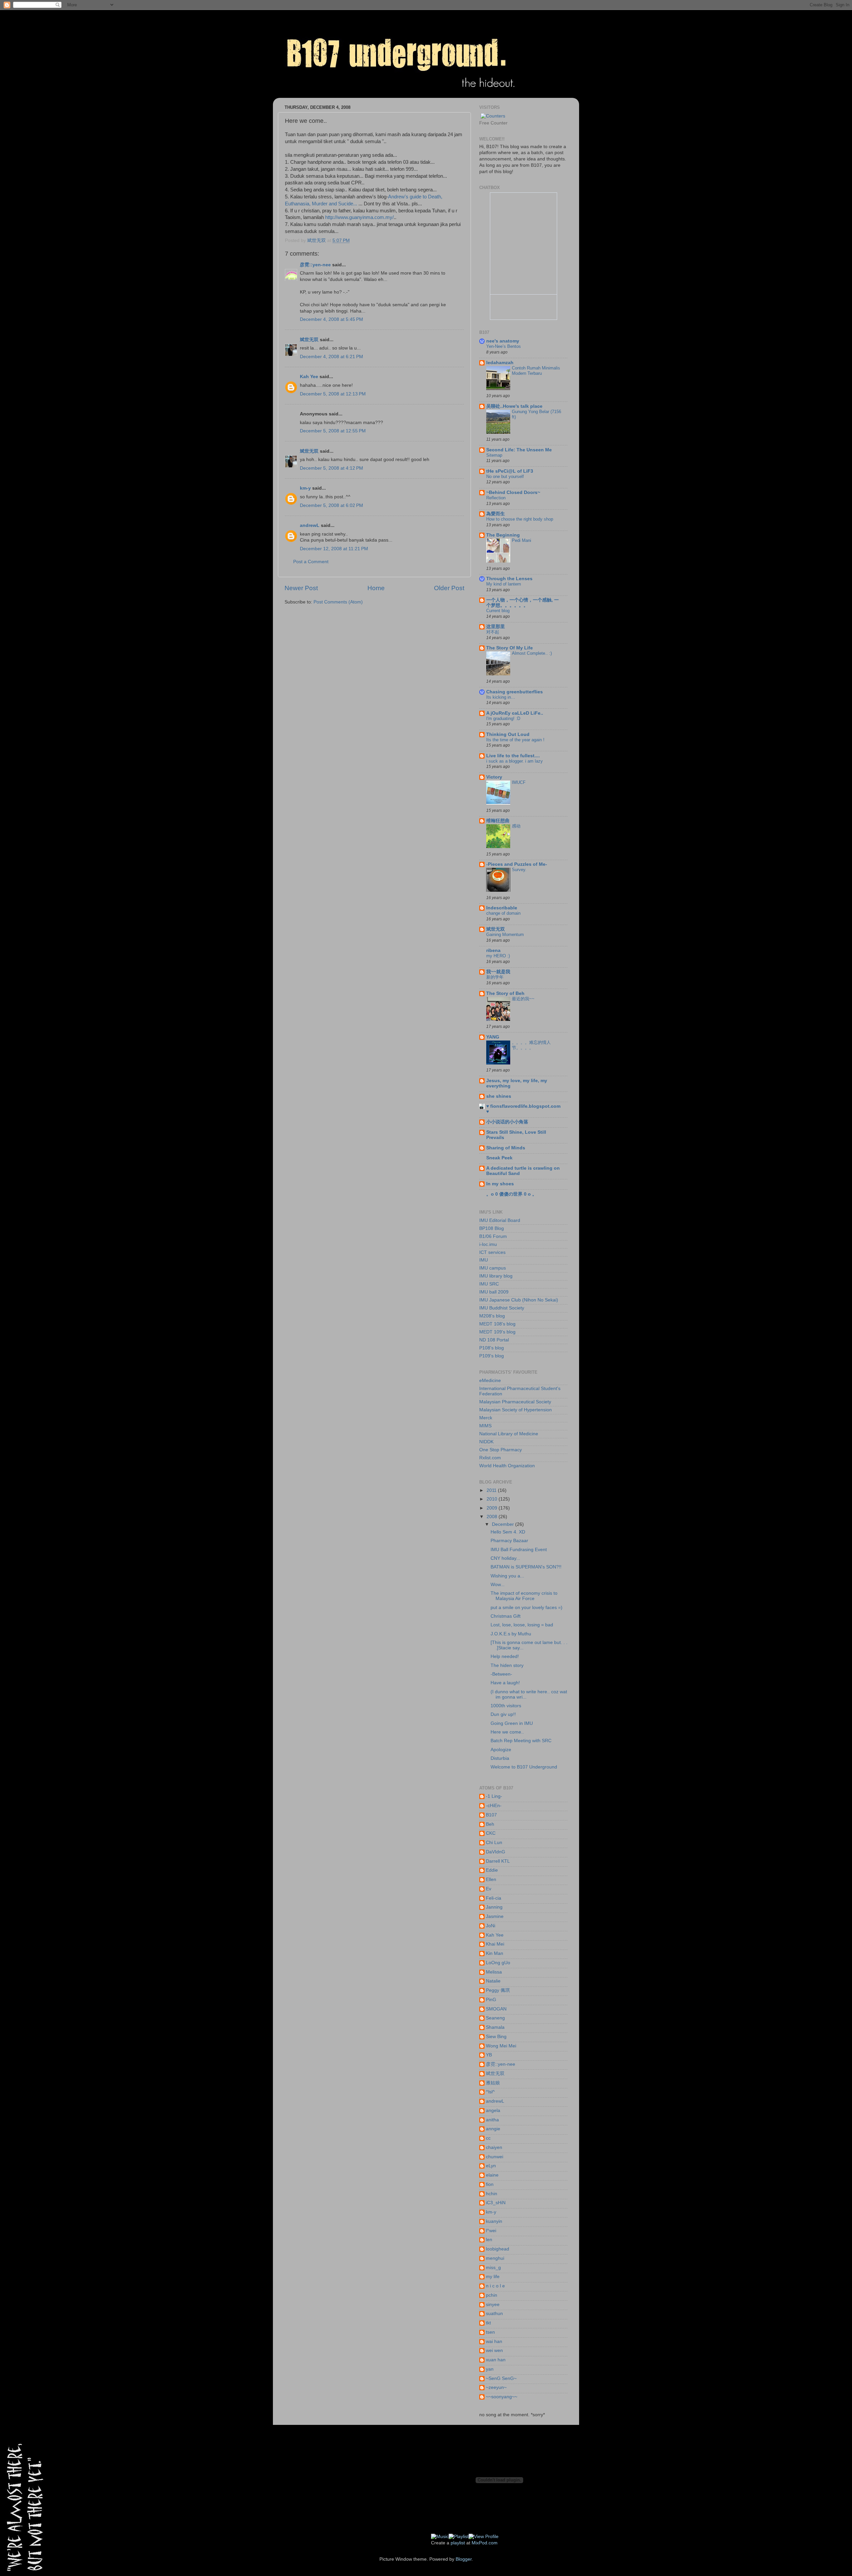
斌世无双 (309, 340)
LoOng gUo (498, 1963)
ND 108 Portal (494, 1340)
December (504, 1524)
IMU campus (493, 1268)
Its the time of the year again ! (515, 740)
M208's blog (492, 1316)
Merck (486, 1418)
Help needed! (505, 1656)
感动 (516, 826)
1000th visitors (506, 1706)
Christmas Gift (506, 1616)
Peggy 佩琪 (498, 1990)
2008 (493, 1517)
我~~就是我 (498, 972)
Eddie (492, 1870)
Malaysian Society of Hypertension (516, 1410)
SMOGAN (496, 2009)
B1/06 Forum (493, 1236)
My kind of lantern (504, 584)
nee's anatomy (503, 341)
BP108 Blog (492, 1228)
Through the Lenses (509, 579)
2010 (493, 1499)
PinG (491, 2000)
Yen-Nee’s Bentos (504, 346)
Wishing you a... (507, 1576)
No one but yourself (505, 476)
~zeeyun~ (496, 2387)
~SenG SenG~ (501, 2378)
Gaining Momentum (505, 935)
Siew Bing (496, 2037)
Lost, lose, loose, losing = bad (522, 1625)
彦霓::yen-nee (315, 265)
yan (490, 2369)
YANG (493, 1037)
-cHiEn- (494, 1806)
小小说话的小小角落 (507, 1122)
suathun (494, 2314)
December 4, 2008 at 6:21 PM (331, 357)
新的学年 (495, 977)
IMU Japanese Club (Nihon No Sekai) (519, 1300)
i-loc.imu (488, 1244)
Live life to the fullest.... (513, 756)
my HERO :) (498, 956)
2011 (492, 1490)
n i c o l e (495, 2286)
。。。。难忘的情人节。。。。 (531, 1045)
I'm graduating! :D (503, 718)
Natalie (493, 1981)
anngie (493, 2129)
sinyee (493, 2305)
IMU (484, 1260)
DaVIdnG (496, 1852)
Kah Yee (309, 377)
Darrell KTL (498, 1861)
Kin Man (495, 1953)
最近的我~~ (523, 999)
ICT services (492, 1252)
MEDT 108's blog (497, 1324)
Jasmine (495, 1916)
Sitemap (494, 455)
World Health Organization (507, 1466)
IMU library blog (496, 1276)
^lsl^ (490, 2092)
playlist (458, 2543)
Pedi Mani (522, 540)
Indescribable (502, 908)
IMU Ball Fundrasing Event (519, 1550)
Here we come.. (507, 1732)
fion (490, 2184)
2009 (493, 1508)
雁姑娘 (493, 2083)
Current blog (498, 611)
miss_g (493, 2268)
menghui (495, 2258)
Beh (490, 1824)
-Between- (501, 1674)
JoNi (491, 1926)
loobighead (498, 2249)
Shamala (495, 2027)
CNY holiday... (505, 1558)
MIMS (485, 1426)
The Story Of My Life (510, 648)
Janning (494, 1907)
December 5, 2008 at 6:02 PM (331, 505)
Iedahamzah (500, 363)
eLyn (491, 2166)
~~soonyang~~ (502, 2397)
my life (493, 2277)
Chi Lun (494, 1843)
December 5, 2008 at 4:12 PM (331, 468)
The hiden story (507, 1665)
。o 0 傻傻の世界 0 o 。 (512, 1194)
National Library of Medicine (509, 1434)
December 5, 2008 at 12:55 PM (333, 431)
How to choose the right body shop (520, 519)
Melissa (494, 1972)
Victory (494, 777)
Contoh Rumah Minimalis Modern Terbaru (536, 371)
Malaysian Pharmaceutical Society (515, 1402)
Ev (489, 1889)
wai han (494, 2342)
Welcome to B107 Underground (524, 1767)
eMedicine (490, 1381)
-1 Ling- (494, 1796)
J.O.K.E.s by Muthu (511, 1634)
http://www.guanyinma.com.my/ (359, 217)
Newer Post (301, 588)
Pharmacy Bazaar (509, 1541)
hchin (492, 2194)
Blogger (464, 2559)
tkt (488, 2323)
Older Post (449, 588)
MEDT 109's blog (497, 1332)
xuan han (496, 2360)
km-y (305, 488)
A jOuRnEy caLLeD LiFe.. (515, 713)
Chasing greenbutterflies (515, 692)
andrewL (310, 525)
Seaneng (495, 2018)
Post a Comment (311, 562)
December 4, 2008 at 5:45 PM (331, 319)
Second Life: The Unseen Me (519, 450)
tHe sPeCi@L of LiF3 (510, 471)
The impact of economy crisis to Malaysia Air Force (524, 1596)
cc (488, 2138)
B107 (491, 1815)
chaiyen (494, 2147)
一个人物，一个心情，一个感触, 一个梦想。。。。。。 (523, 603)
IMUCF (519, 782)
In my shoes (500, 1184)
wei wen (494, 2350)
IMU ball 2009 (494, 1292)
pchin (492, 2295)
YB (489, 2055)
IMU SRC (489, 1284)
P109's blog (492, 1356)
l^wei (491, 2231)
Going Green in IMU (512, 1723)
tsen (490, 2332)
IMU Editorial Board (500, 1220)
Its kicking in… (501, 697)
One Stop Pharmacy (501, 1450)
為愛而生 (496, 514)
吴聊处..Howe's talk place (514, 406)
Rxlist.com (490, 1458)
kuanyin (494, 2221)
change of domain (503, 913)
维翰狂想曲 (498, 821)
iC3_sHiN (496, 2203)
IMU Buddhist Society (502, 1308)
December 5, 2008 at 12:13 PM (333, 394)
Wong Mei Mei (501, 2046)
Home (376, 588)
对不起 (493, 632)
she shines (499, 1096)
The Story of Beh (505, 993)
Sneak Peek (499, 1158)
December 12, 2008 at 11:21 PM (334, 549)
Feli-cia (494, 1898)
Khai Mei (495, 1944)
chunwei (495, 2157)
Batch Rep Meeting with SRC (521, 1741)
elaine (492, 2175)
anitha (492, 2120)
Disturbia (500, 1758)
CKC (491, 1833)
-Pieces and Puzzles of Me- (517, 864)
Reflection (496, 498)
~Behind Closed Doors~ (513, 492)
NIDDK (486, 1442)
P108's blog (492, 1348)
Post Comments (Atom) (338, 602)
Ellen (491, 1879)
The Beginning (503, 535)
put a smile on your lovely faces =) (527, 1608)
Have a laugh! (505, 1683)
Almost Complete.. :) (532, 653)
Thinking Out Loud (508, 734)
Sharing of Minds (506, 1148)
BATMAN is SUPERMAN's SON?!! (526, 1567)
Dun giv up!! (503, 1714)
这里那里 (496, 627)
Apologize (501, 1750)
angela (493, 2110)
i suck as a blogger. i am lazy (515, 761)
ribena (493, 950)
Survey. (519, 870)
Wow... (498, 1585)
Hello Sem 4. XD (508, 1532)
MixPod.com (485, 2543)
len (489, 2240)
